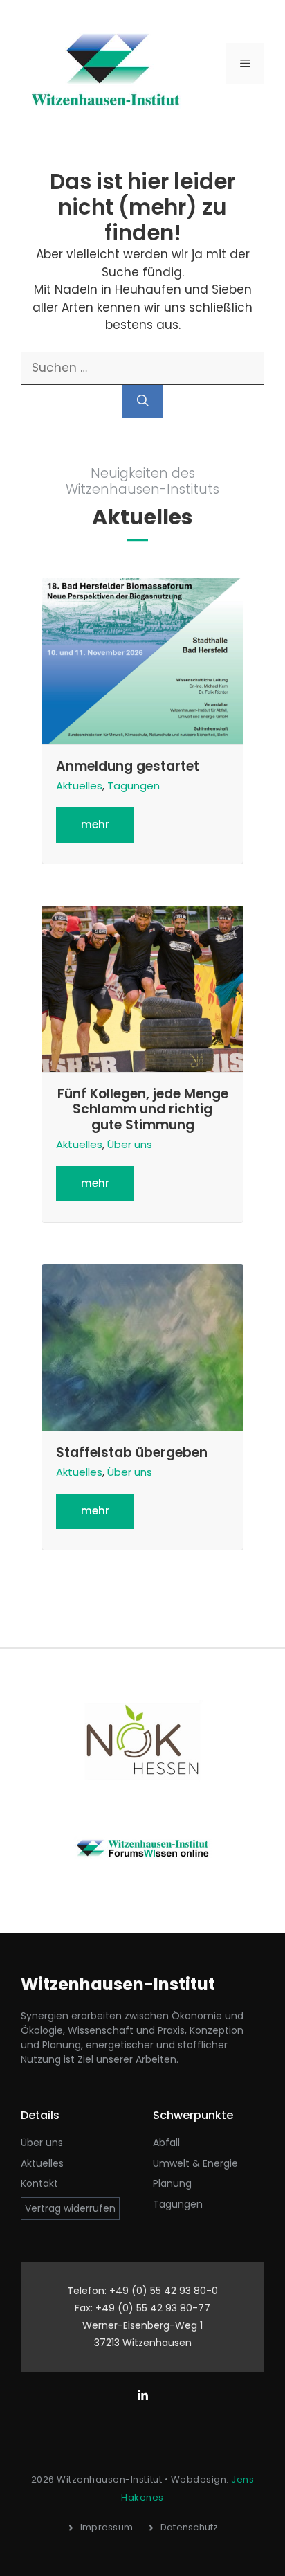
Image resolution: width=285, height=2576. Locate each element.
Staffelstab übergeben (132, 1452)
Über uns (130, 1144)
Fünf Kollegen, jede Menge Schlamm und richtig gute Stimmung (143, 1110)
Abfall (166, 2143)
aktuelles (42, 2163)
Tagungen (134, 786)
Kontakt (39, 2183)
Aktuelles (79, 786)
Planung (172, 2183)
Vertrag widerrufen (70, 2208)
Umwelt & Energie (195, 2163)
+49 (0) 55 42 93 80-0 (164, 2291)
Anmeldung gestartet (128, 766)
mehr (95, 824)
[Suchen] (143, 402)
